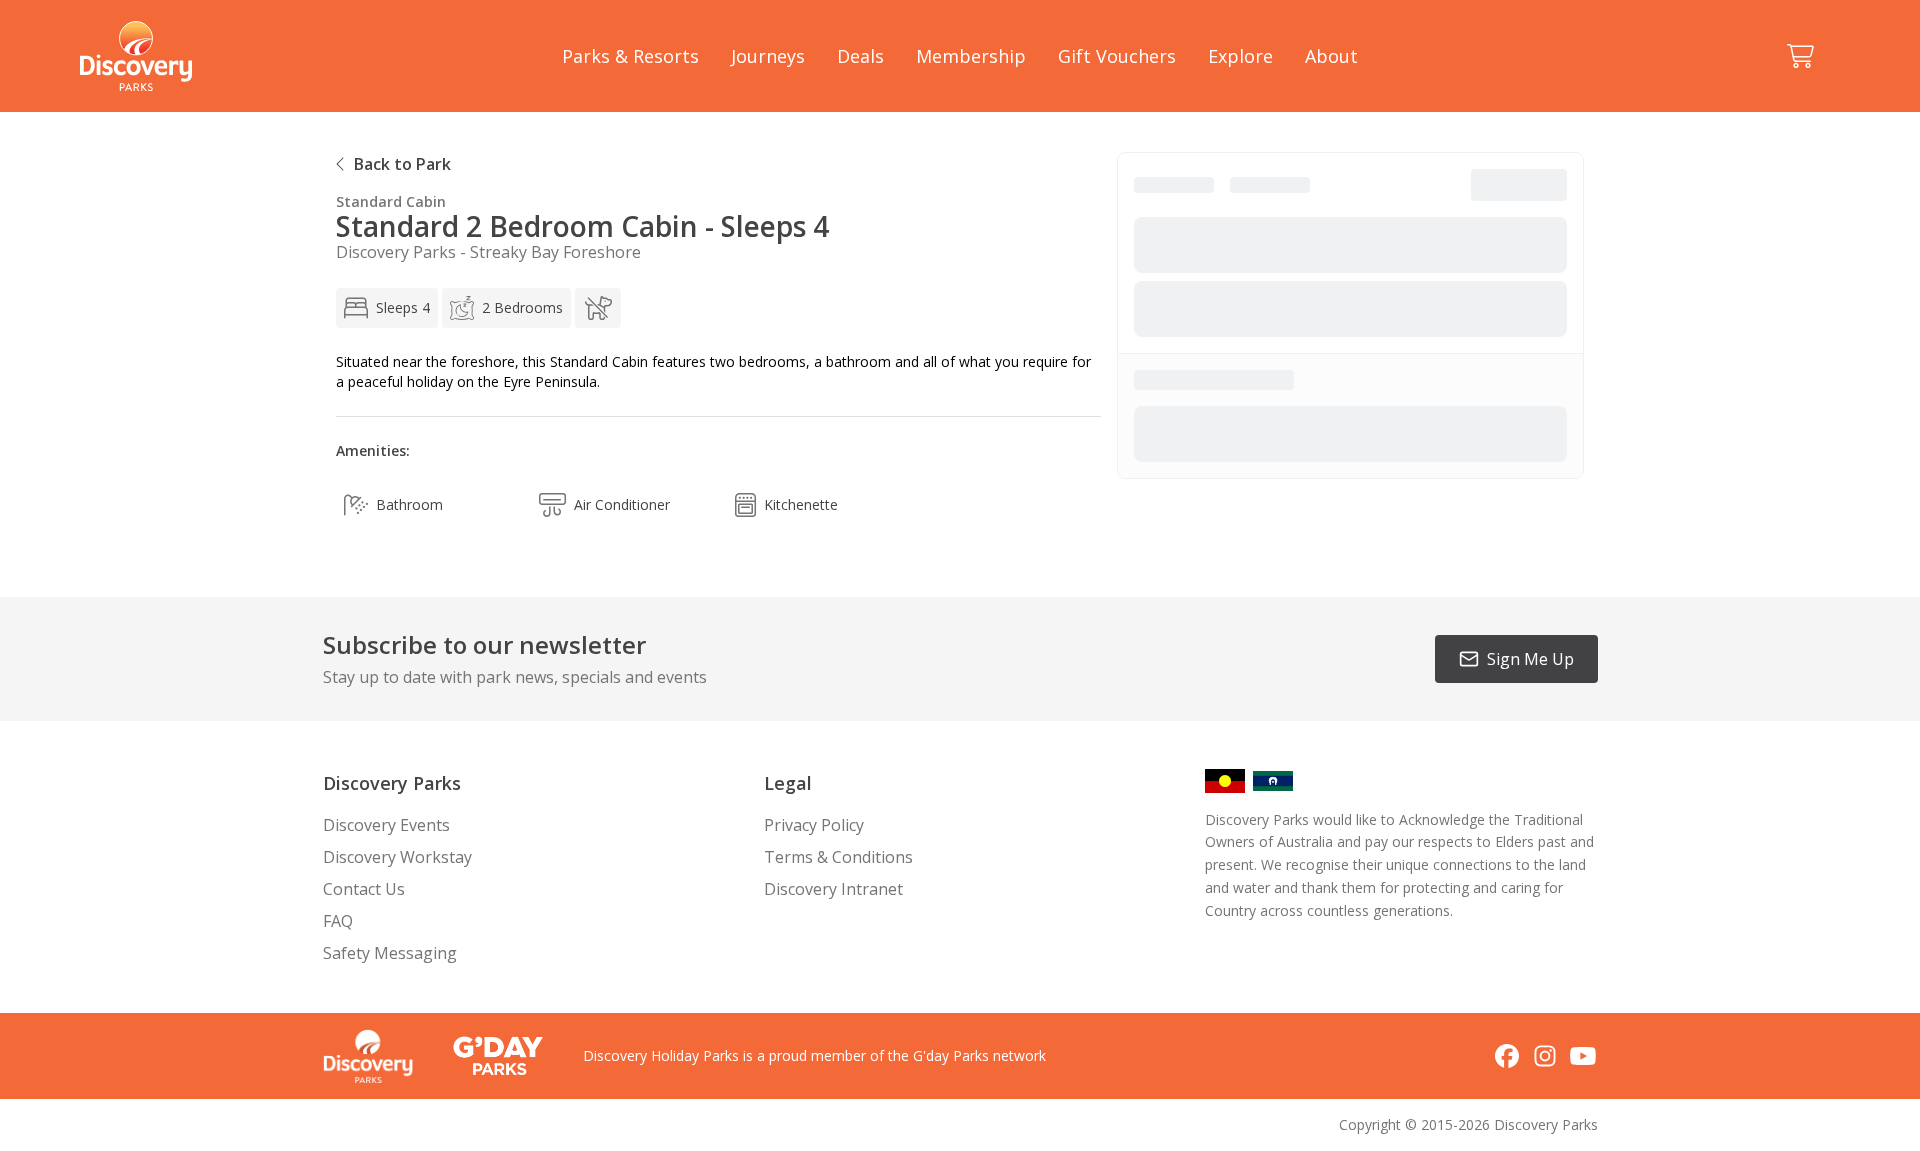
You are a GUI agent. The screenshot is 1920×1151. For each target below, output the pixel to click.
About (1331, 56)
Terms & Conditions (838, 857)
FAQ (338, 921)
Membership (971, 56)
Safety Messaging (390, 953)
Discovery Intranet (833, 889)
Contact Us (364, 889)
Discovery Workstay (397, 857)
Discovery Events (386, 825)
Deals (860, 56)
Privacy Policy (814, 825)
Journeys (768, 56)
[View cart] (1800, 56)
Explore (1240, 56)
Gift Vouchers (1117, 56)
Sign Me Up (1530, 659)
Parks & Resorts (630, 56)
